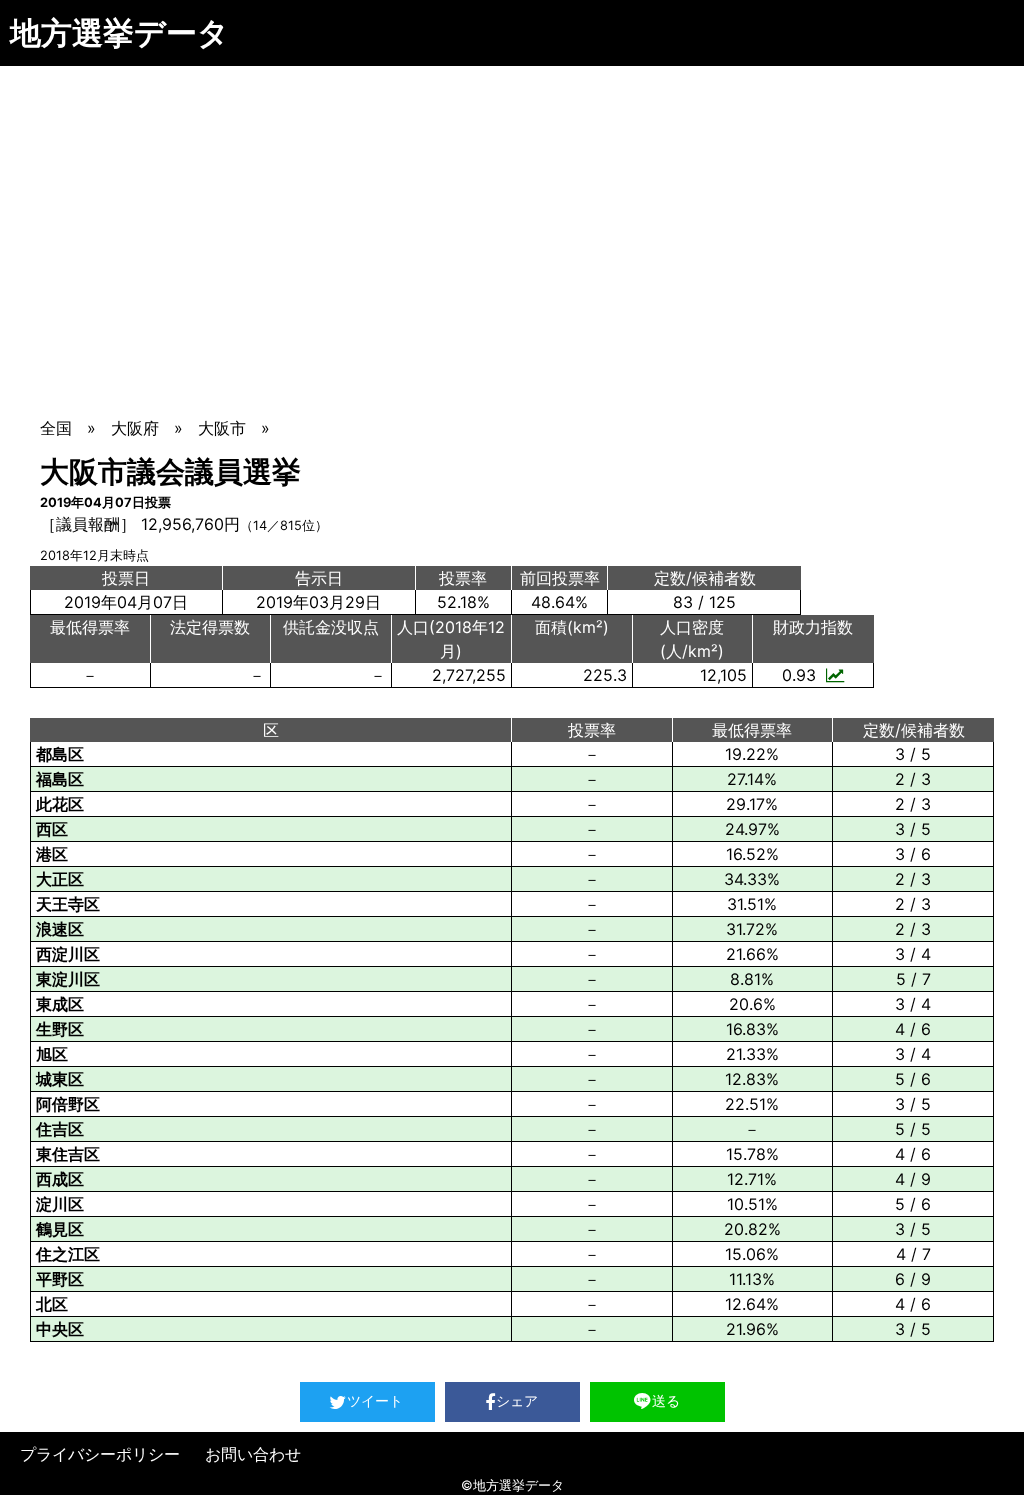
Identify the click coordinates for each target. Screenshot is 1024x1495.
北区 (52, 1304)
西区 (52, 829)
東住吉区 (68, 1154)
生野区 (60, 1029)
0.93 (799, 675)
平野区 (60, 1279)
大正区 (60, 879)
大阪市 (222, 428)
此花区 (60, 804)
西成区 (60, 1179)
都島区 (60, 754)
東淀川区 (68, 979)
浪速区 (60, 929)
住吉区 (60, 1129)
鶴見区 (60, 1229)
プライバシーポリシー (100, 1454)
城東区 (60, 1079)
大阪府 (135, 428)
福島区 (60, 779)
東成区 (60, 1004)
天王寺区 (68, 904)
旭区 (52, 1054)
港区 (52, 854)
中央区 (60, 1329)
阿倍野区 (68, 1104)
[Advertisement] (512, 216)
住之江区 (68, 1254)
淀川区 (60, 1204)
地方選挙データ (119, 32)
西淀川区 (68, 954)
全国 (56, 428)
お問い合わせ (253, 1454)
